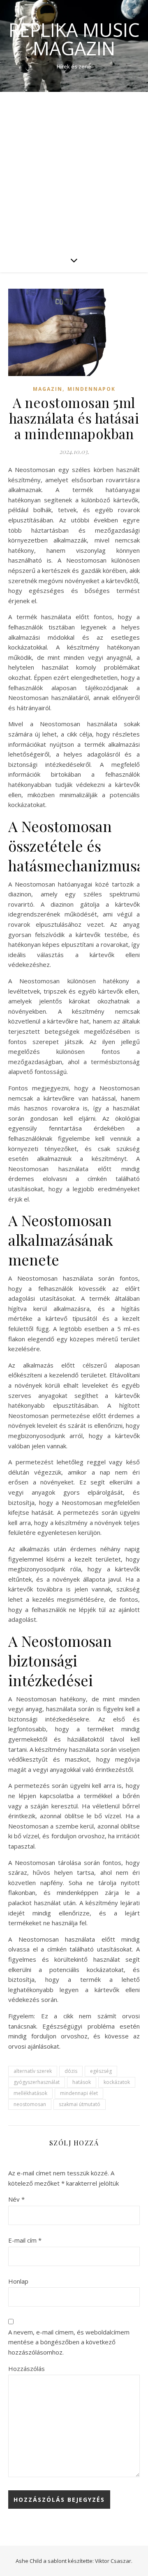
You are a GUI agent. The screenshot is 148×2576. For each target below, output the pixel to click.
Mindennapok (91, 389)
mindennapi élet (79, 2093)
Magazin (48, 389)
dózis (71, 2071)
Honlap (18, 2281)
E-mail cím (25, 2240)
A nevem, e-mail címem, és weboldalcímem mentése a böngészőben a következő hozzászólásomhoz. (69, 2342)
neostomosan (30, 2104)
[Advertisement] (74, 170)
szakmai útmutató (80, 2104)
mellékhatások (30, 2093)
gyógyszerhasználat (37, 2082)
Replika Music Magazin (74, 39)
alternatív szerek (33, 2071)
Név (16, 2199)
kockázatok (117, 2082)
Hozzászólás (27, 2369)
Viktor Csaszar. (114, 2561)
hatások (82, 2082)
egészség (101, 2071)
